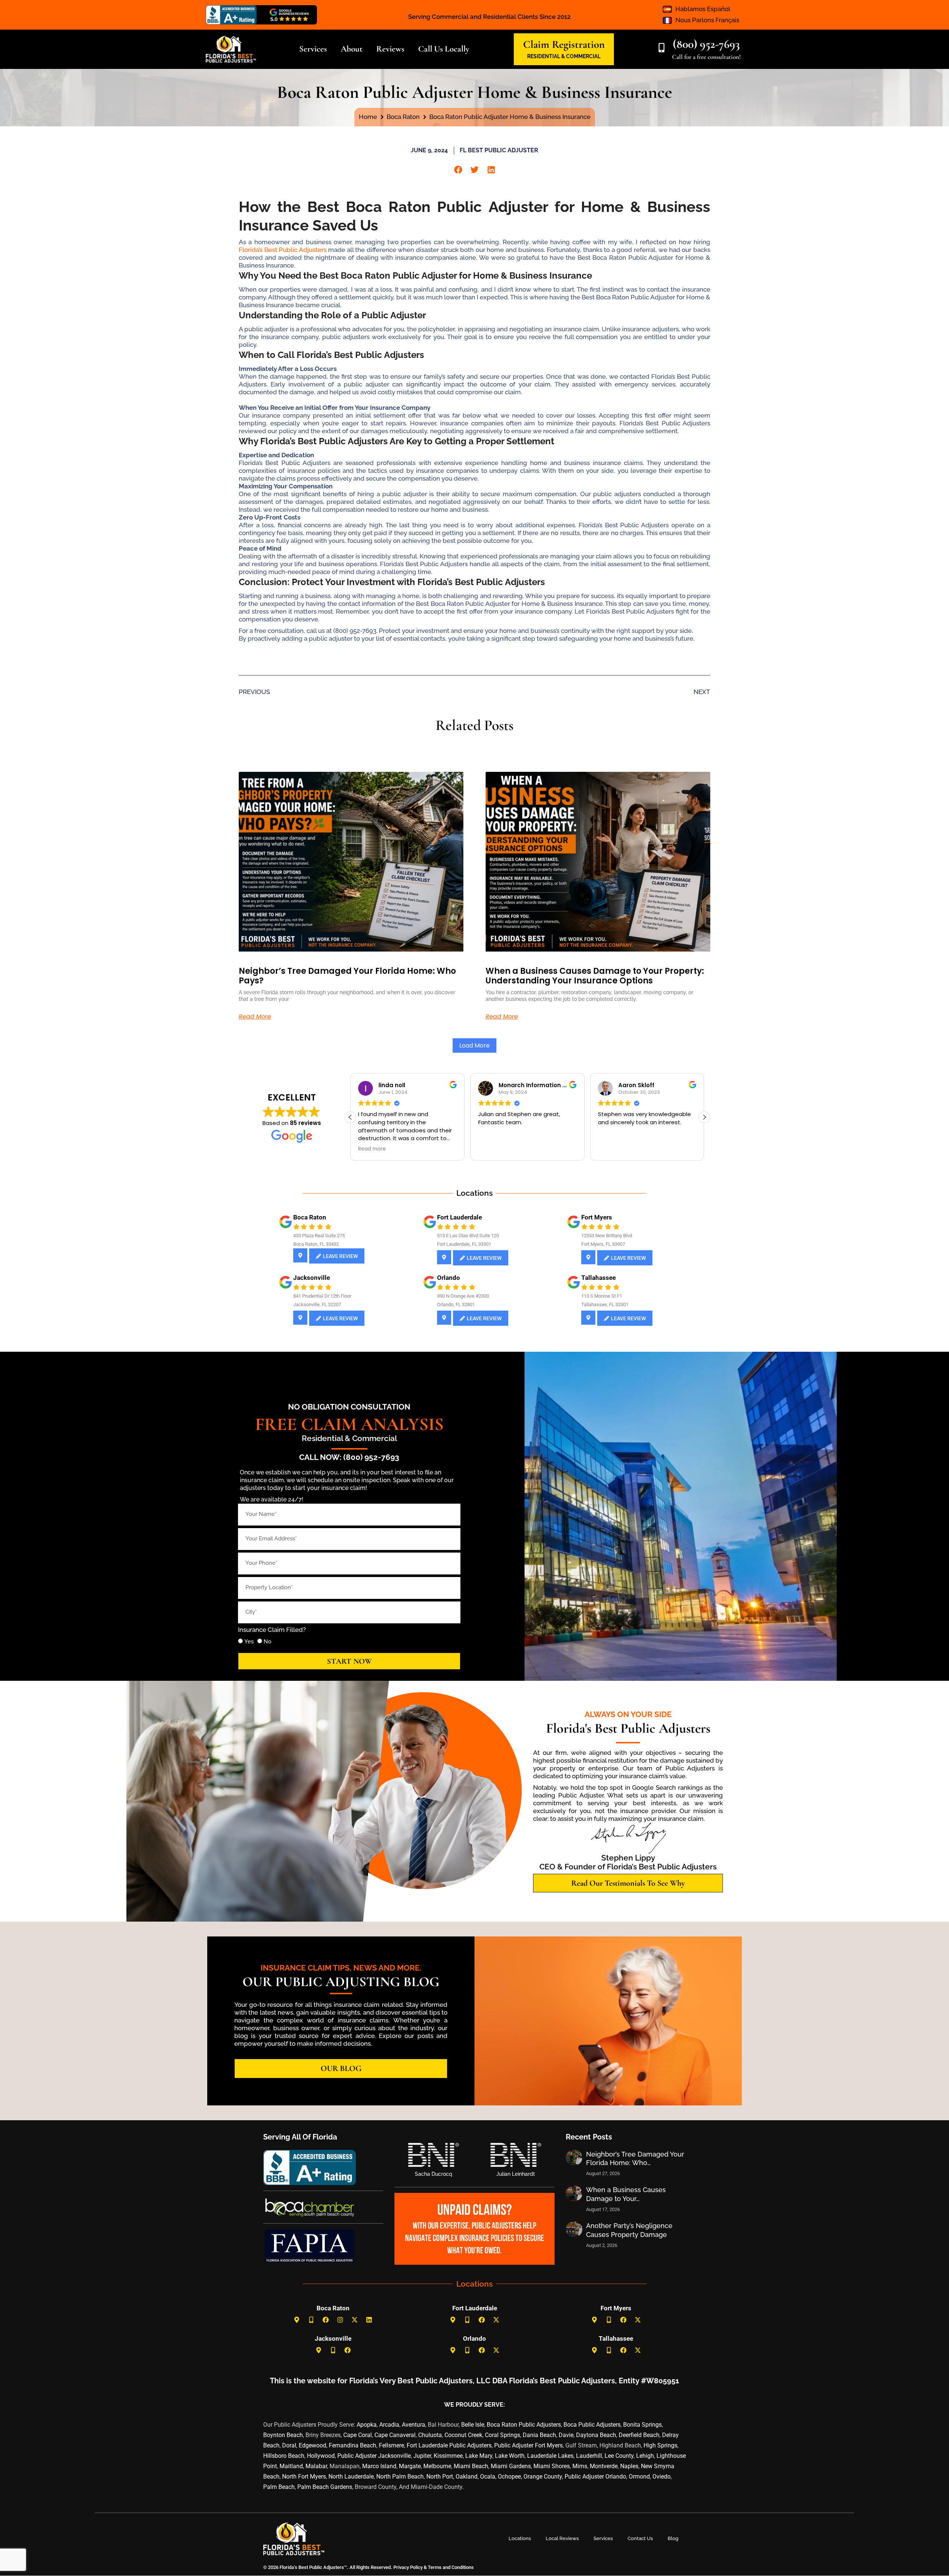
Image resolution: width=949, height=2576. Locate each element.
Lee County (619, 2456)
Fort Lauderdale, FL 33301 (464, 1244)
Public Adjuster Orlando (595, 2477)
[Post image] (574, 2158)
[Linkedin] (369, 2320)
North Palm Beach (400, 2477)
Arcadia (389, 2425)
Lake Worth (510, 2456)
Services (603, 2538)
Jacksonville (312, 1278)
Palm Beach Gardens (325, 2487)
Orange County (543, 2477)
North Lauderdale (351, 2477)
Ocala (488, 2477)
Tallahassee (599, 1278)
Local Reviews (562, 2538)
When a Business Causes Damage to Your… (626, 2194)
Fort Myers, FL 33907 (603, 1244)
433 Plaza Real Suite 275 (319, 1236)
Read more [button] (492, 1149)
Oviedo (662, 2477)
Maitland (291, 2466)
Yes (249, 1641)
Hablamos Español (703, 9)
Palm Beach (279, 2487)
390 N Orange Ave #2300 (463, 1296)
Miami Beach (471, 2466)
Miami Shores (552, 2466)
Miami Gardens (511, 2466)
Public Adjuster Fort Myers (528, 2445)
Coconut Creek (463, 2435)
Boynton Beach (283, 2435)
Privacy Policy (407, 2567)
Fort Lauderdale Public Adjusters (449, 2445)
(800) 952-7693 (706, 44)
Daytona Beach (596, 2435)
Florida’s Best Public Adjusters (283, 250)
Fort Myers (597, 1217)
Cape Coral (358, 2435)
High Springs (660, 2445)
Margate (410, 2466)
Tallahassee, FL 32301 (605, 1304)
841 (297, 1296)
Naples (629, 2466)
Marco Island (379, 2466)
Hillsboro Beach (284, 2456)
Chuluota (430, 2435)
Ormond (639, 2477)
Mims (580, 2466)
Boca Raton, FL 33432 (316, 1244)
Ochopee (509, 2477)
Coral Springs (502, 2435)
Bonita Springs (642, 2425)
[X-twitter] (355, 2320)
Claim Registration (564, 44)
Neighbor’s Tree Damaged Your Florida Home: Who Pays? (347, 976)
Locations (520, 2538)
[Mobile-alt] (311, 2320)
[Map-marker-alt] (297, 2320)
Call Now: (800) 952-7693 (349, 1457)
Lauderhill (589, 2456)
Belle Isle (473, 2425)
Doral (289, 2445)
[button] (458, 170)
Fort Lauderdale (459, 1217)
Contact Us (640, 2538)
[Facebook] (326, 2320)
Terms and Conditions (451, 2567)
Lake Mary (479, 2456)
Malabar (316, 2466)
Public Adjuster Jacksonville (374, 2456)
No (267, 1641)
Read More (255, 1017)
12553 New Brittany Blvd (607, 1236)
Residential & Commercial (349, 1438)
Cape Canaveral (395, 2435)
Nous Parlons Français (707, 20)
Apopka (367, 2425)
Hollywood (321, 2456)
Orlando (449, 1278)
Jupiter (422, 2456)
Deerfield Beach (639, 2435)
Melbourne (437, 2466)
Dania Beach (539, 2435)
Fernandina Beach (353, 2445)
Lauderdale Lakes (550, 2456)
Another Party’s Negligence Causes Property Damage (629, 2230)
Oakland (467, 2477)
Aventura (414, 2425)
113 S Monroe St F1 (602, 1296)
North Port (440, 2477)
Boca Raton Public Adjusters (524, 2425)
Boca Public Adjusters (592, 2425)
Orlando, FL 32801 (456, 1304)
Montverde (604, 2466)
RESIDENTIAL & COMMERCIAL (564, 56)
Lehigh (645, 2456)
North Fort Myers (304, 2477)
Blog (673, 2538)
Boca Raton (310, 1217)
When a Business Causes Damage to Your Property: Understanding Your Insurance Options (595, 976)
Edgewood (313, 2445)
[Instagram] (340, 2320)
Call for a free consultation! (706, 57)
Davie (566, 2435)
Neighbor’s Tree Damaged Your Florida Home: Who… (635, 2158)
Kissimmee (448, 2456)
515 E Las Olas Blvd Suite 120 (468, 1236)
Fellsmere (391, 2445)
